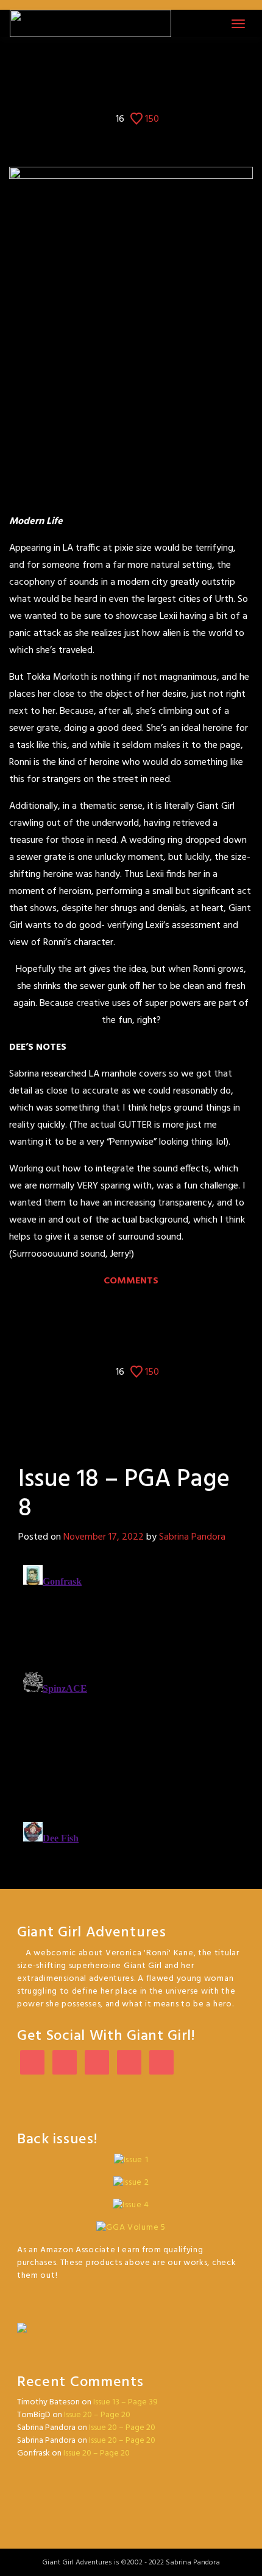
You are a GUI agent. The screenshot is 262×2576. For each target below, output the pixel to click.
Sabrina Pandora (192, 1537)
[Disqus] (131, 1712)
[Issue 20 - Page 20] (161, 64)
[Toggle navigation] (238, 24)
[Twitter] (32, 2063)
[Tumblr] (129, 2063)
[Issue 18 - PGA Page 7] (120, 64)
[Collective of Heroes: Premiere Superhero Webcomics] (131, 2322)
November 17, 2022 (104, 1537)
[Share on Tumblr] (140, 88)
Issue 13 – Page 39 (126, 2402)
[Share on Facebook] (103, 88)
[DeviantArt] (97, 2063)
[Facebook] (65, 2063)
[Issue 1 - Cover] (101, 64)
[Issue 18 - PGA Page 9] (142, 64)
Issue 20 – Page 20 (97, 2415)
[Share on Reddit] (159, 88)
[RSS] (161, 2063)
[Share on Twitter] (122, 88)
